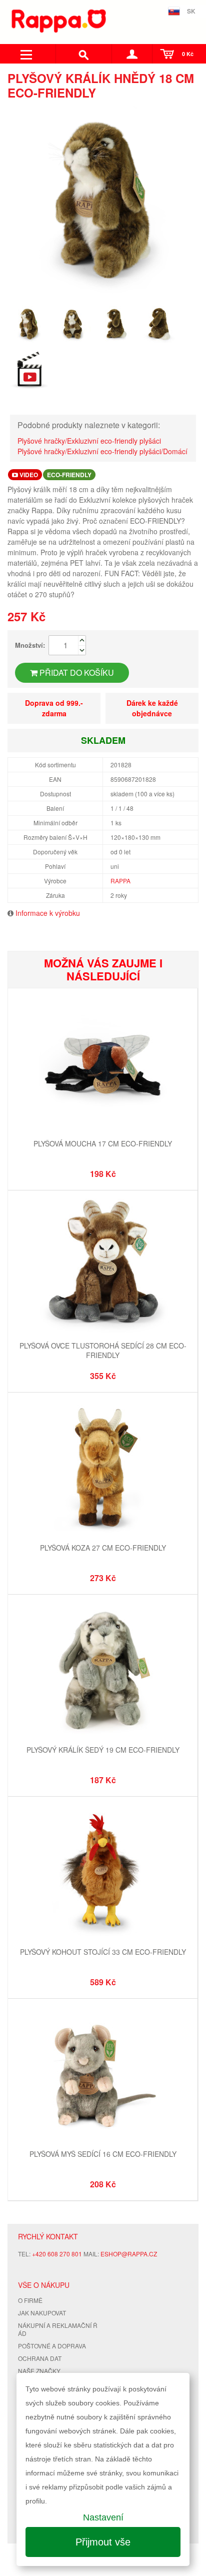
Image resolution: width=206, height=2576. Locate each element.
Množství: (30, 645)
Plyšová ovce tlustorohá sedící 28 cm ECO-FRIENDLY (103, 1351)
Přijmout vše (103, 2542)
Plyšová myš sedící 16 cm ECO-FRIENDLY (103, 2154)
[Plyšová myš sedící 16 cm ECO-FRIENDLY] (103, 2074)
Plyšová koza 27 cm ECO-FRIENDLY (103, 1548)
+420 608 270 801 (57, 2254)
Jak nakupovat (42, 2313)
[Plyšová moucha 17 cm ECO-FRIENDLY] (103, 1064)
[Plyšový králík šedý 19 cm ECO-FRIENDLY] (103, 1670)
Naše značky (39, 2371)
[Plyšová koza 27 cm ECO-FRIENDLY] (103, 1468)
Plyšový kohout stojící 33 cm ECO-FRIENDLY (103, 1952)
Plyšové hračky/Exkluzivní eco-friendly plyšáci (89, 441)
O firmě (30, 2300)
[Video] (29, 370)
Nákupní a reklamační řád (58, 2329)
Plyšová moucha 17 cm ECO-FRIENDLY (103, 1143)
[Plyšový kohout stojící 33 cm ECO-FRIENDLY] (103, 1872)
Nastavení (103, 2517)
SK (191, 11)
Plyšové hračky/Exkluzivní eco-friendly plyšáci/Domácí (102, 451)
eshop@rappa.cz (129, 2254)
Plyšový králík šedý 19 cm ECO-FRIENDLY (103, 1750)
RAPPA (120, 881)
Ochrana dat (40, 2358)
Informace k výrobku (48, 913)
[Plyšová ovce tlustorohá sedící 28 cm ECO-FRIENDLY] (103, 1266)
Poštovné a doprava (52, 2346)
